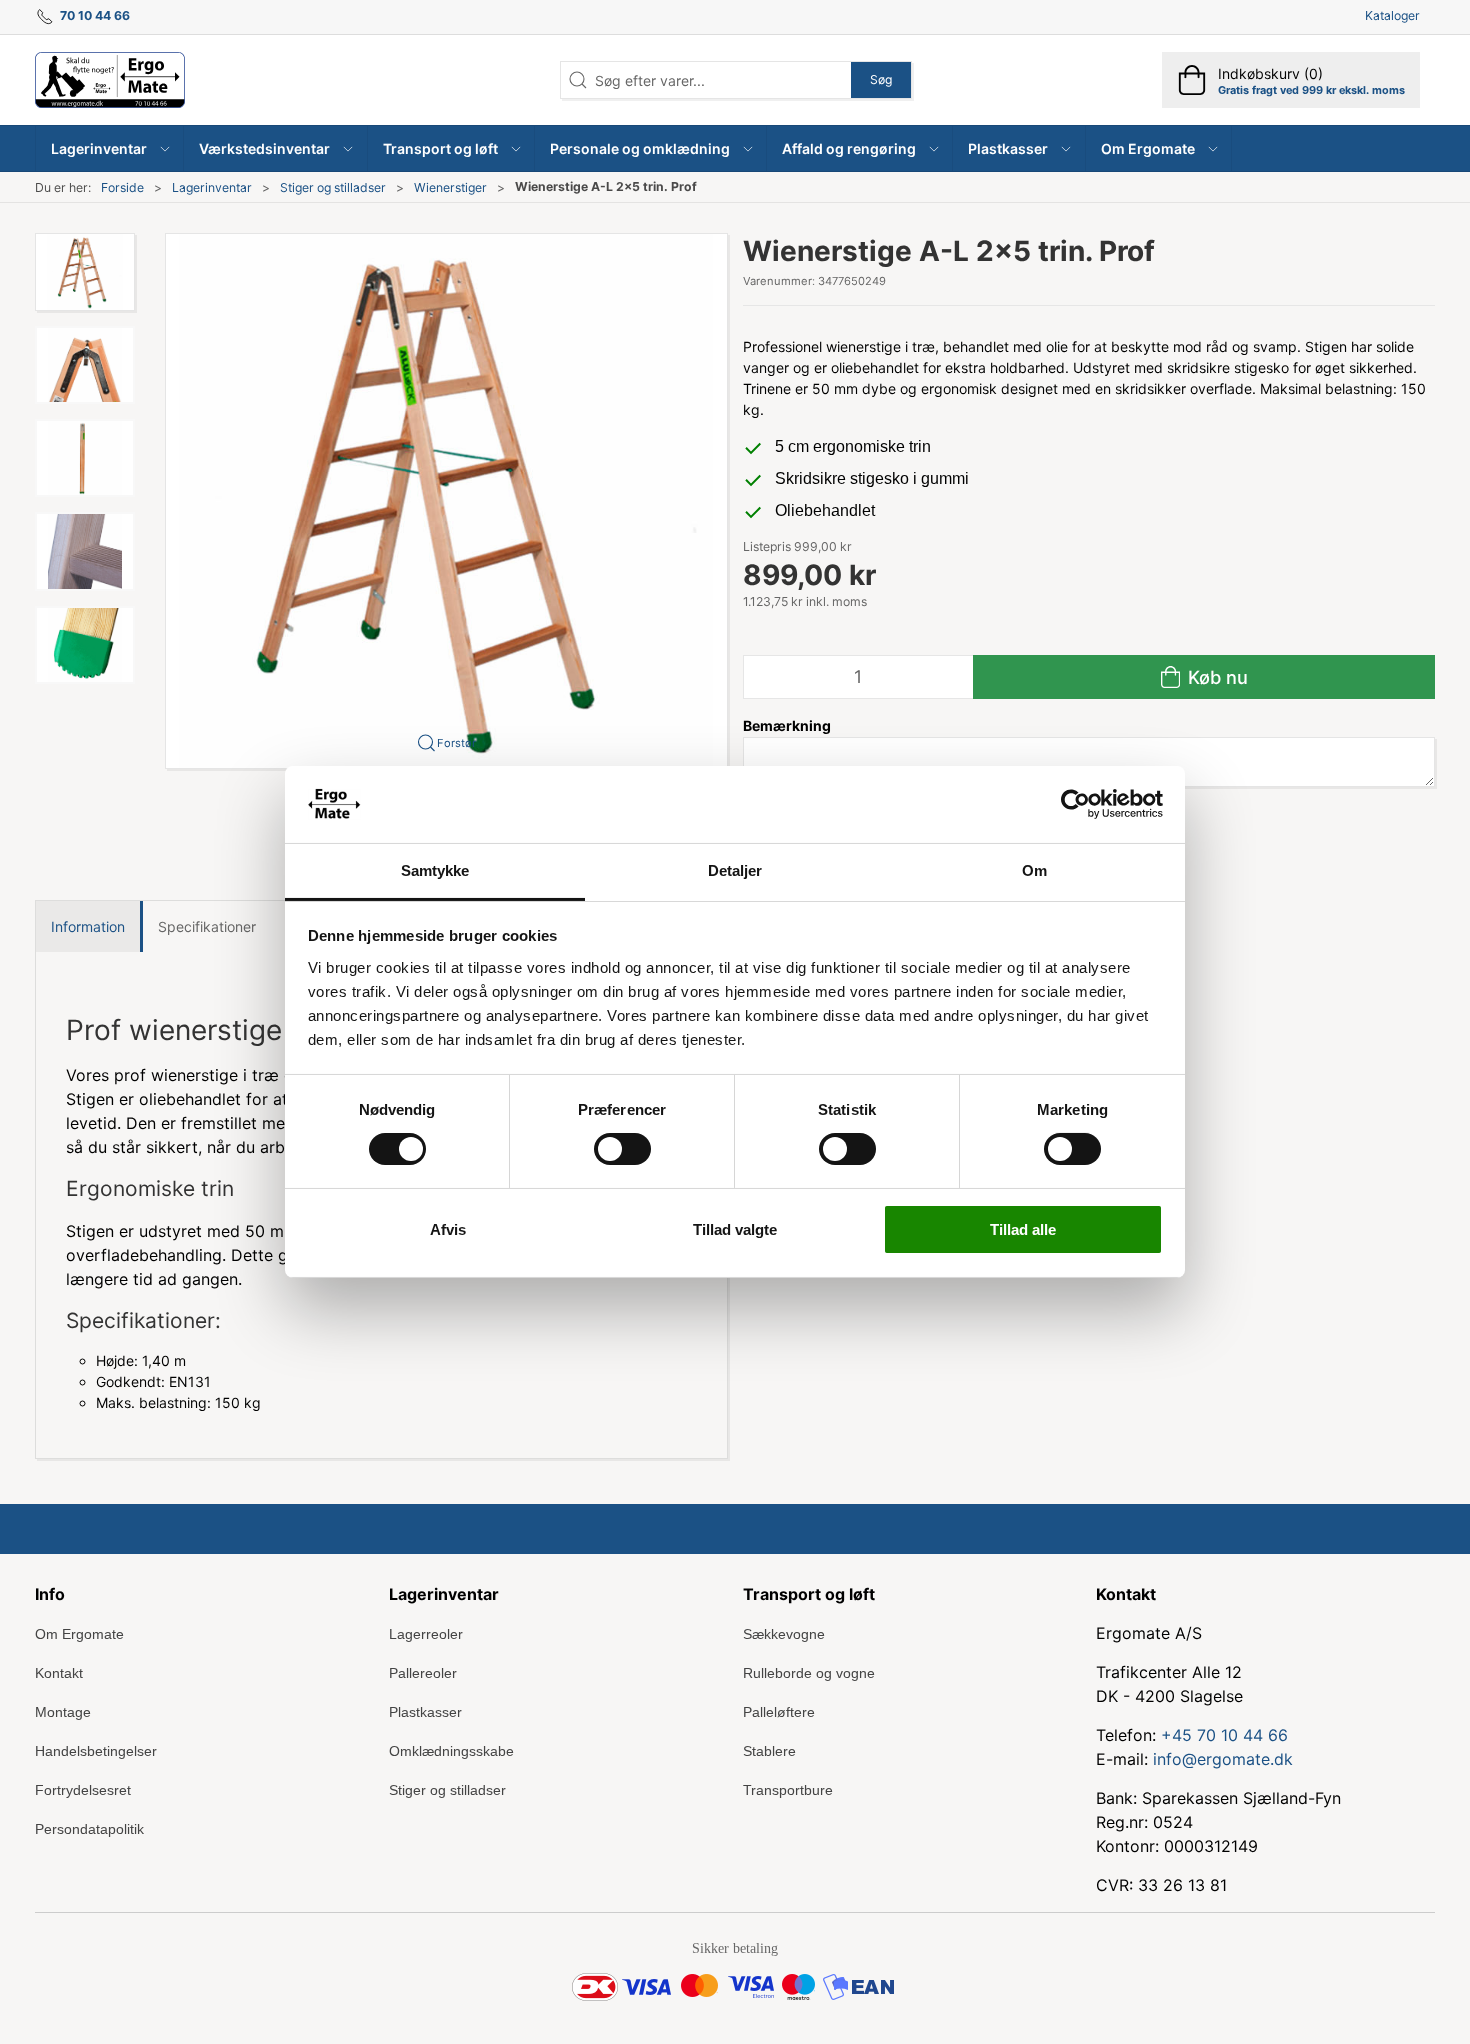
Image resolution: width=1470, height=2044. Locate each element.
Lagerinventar (212, 187)
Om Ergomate (79, 1634)
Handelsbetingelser (96, 1751)
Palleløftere (779, 1712)
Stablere (769, 1751)
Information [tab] (88, 926)
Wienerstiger (450, 187)
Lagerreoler (426, 1634)
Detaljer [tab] (735, 870)
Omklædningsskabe (451, 1751)
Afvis (448, 1229)
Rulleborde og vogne (809, 1673)
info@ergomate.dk (1223, 1759)
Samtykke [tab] (435, 870)
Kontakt (59, 1673)
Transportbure (788, 1790)
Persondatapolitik (89, 1829)
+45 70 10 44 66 (1224, 1735)
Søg (881, 79)
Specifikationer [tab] (207, 926)
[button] (110, 148)
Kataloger (1392, 15)
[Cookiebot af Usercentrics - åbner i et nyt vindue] (1075, 804)
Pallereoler (423, 1673)
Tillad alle (1023, 1229)
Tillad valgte (735, 1229)
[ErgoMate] (110, 80)
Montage (63, 1712)
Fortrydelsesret (83, 1790)
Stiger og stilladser (333, 187)
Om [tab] (1034, 870)
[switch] (622, 1149)
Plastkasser (425, 1712)
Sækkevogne (784, 1634)
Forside (122, 187)
